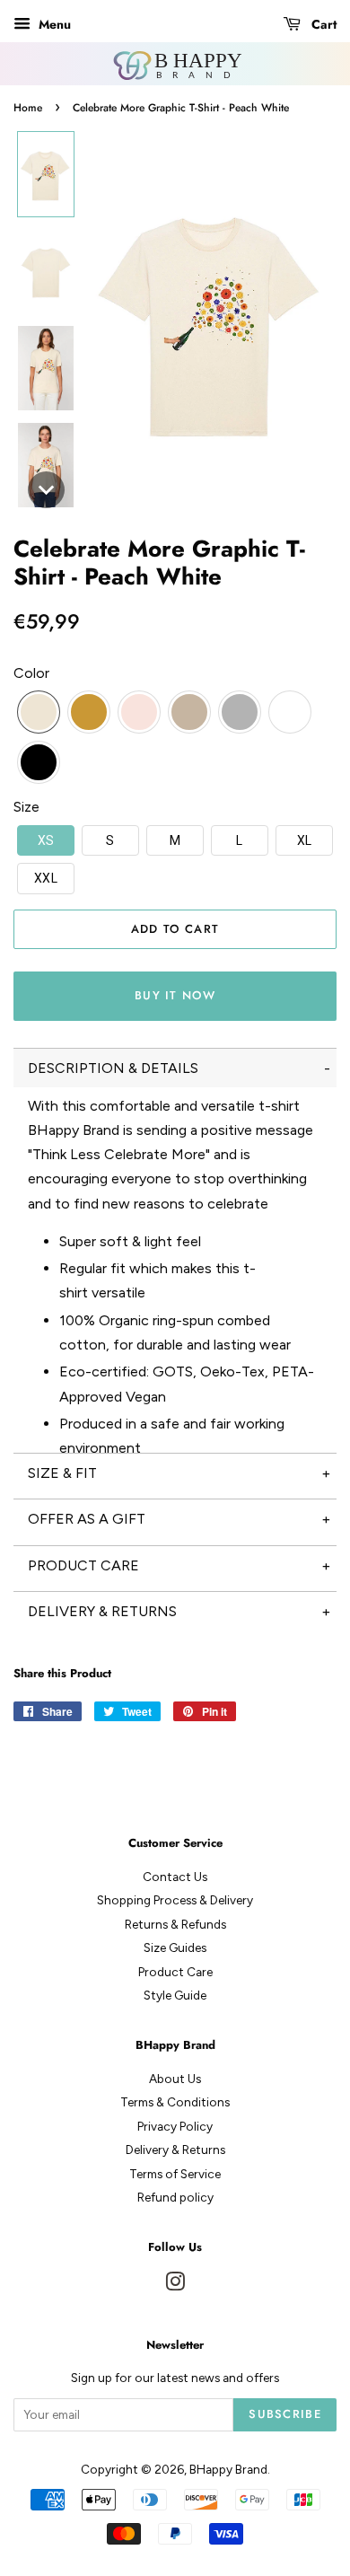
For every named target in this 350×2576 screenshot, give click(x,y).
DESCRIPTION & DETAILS (113, 1068)
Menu (53, 24)
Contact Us (175, 1877)
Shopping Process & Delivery (175, 1900)
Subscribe (285, 2414)
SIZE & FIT (62, 1473)
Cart (322, 24)
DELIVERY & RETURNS (102, 1611)
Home (28, 108)
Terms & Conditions (175, 2102)
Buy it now (175, 995)
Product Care (175, 1972)
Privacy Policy (175, 2126)
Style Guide (175, 1995)
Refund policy (175, 2197)
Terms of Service (175, 2174)
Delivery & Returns (175, 2150)
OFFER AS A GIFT (87, 1519)
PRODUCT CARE (83, 1565)
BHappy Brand (228, 2469)
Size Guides (175, 1947)
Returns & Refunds (175, 1924)
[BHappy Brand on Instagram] (175, 2285)
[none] (46, 174)
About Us (175, 2079)
